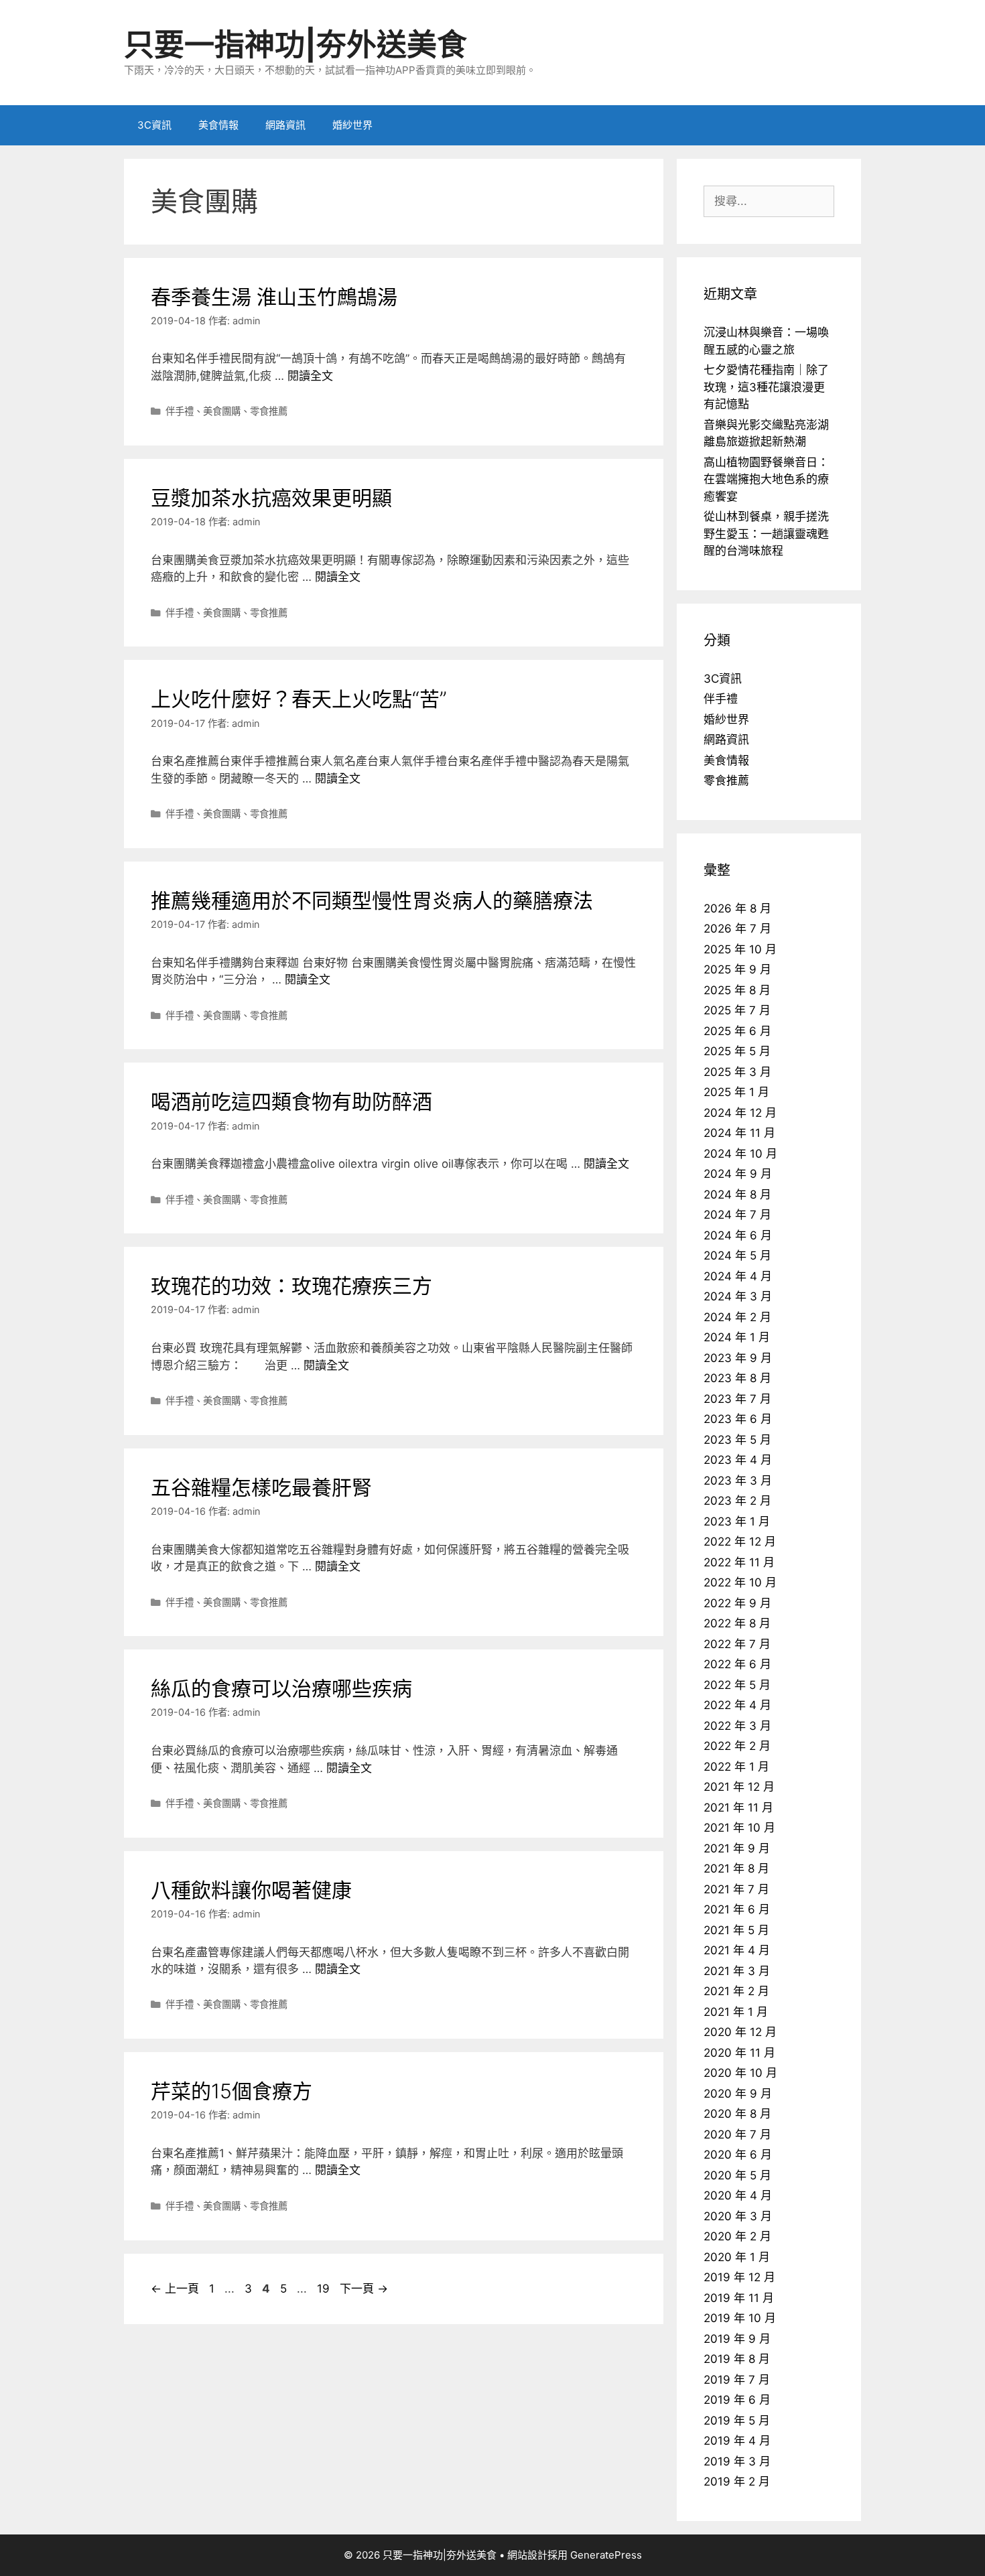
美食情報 (218, 125)
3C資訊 (154, 125)
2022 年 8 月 (737, 1623)
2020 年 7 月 (737, 2134)
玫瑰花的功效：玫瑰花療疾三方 (291, 1286)
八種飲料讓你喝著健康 (251, 1890)
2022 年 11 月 (739, 1562)
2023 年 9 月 (738, 1358)
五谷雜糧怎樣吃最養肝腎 (261, 1487)
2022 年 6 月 (737, 1664)
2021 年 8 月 (736, 1869)
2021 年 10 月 (739, 1828)
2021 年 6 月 (737, 1909)
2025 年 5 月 (737, 1051)
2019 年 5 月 (737, 2421)
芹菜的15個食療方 (232, 2091)
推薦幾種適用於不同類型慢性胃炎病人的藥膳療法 (372, 900)
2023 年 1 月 (737, 1521)
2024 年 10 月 (740, 1154)
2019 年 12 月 (739, 2277)
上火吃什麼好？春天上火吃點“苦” (299, 699)
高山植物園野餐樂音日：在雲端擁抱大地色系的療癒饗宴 (766, 479)
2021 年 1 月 (736, 2012)
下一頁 (364, 2289)
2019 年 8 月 (737, 2359)
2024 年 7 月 (737, 1215)
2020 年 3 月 (738, 2216)
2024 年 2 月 (737, 1317)
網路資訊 (285, 125)
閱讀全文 (310, 376)
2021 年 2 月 (736, 1991)
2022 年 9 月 (737, 1603)
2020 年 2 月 (737, 2236)
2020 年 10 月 (740, 2073)
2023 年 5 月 (737, 1440)
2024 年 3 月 (738, 1296)
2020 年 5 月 (737, 2175)
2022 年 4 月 (737, 1705)
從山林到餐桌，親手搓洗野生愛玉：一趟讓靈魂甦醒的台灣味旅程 (766, 534)
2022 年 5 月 (737, 1685)
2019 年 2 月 (737, 2482)
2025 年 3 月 (737, 1072)
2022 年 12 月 (740, 1542)
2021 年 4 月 (737, 1950)
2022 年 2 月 (737, 1746)
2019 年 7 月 (737, 2380)
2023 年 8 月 (737, 1378)
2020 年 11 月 (739, 2053)
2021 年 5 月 (736, 1930)
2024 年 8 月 (737, 1195)
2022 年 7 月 (737, 1644)
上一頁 (175, 2289)
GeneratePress (606, 2555)
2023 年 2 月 (737, 1501)
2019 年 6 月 (737, 2400)
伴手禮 (180, 411)
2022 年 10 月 (740, 1582)
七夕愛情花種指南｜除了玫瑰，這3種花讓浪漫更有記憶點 (766, 387)
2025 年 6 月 (737, 1031)
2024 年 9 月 (738, 1174)
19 (323, 2289)
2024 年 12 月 (740, 1113)
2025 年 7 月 (737, 1010)
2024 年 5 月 (737, 1256)
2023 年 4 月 (738, 1460)
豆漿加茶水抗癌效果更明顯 (271, 498)
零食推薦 (269, 411)
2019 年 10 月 (740, 2318)
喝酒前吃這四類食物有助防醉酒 (291, 1101)
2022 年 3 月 (737, 1726)
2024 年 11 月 (739, 1133)
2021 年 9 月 (737, 1848)
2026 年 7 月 (737, 929)
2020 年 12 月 (740, 2032)
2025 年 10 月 (740, 949)
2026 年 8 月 (737, 908)
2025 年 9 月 (737, 969)
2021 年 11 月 (738, 1808)
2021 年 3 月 (737, 1971)
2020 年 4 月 (738, 2195)
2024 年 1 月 (737, 1337)
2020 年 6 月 (738, 2155)
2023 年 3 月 (738, 1481)
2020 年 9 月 (738, 2094)
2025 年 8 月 (737, 990)
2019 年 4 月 (737, 2441)
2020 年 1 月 (737, 2257)
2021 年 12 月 (739, 1787)
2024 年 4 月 (738, 1276)
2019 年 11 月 (739, 2298)
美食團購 (222, 411)
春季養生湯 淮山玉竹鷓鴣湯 (274, 297)
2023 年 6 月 (738, 1419)
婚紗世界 (352, 125)
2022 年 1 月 (736, 1767)
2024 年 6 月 (738, 1235)
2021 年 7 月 (736, 1889)
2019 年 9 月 (737, 2339)
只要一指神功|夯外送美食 (295, 45)
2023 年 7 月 (737, 1399)
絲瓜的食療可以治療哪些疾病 (281, 1688)
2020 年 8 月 (737, 2114)
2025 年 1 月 (736, 1092)
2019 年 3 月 (737, 2461)
